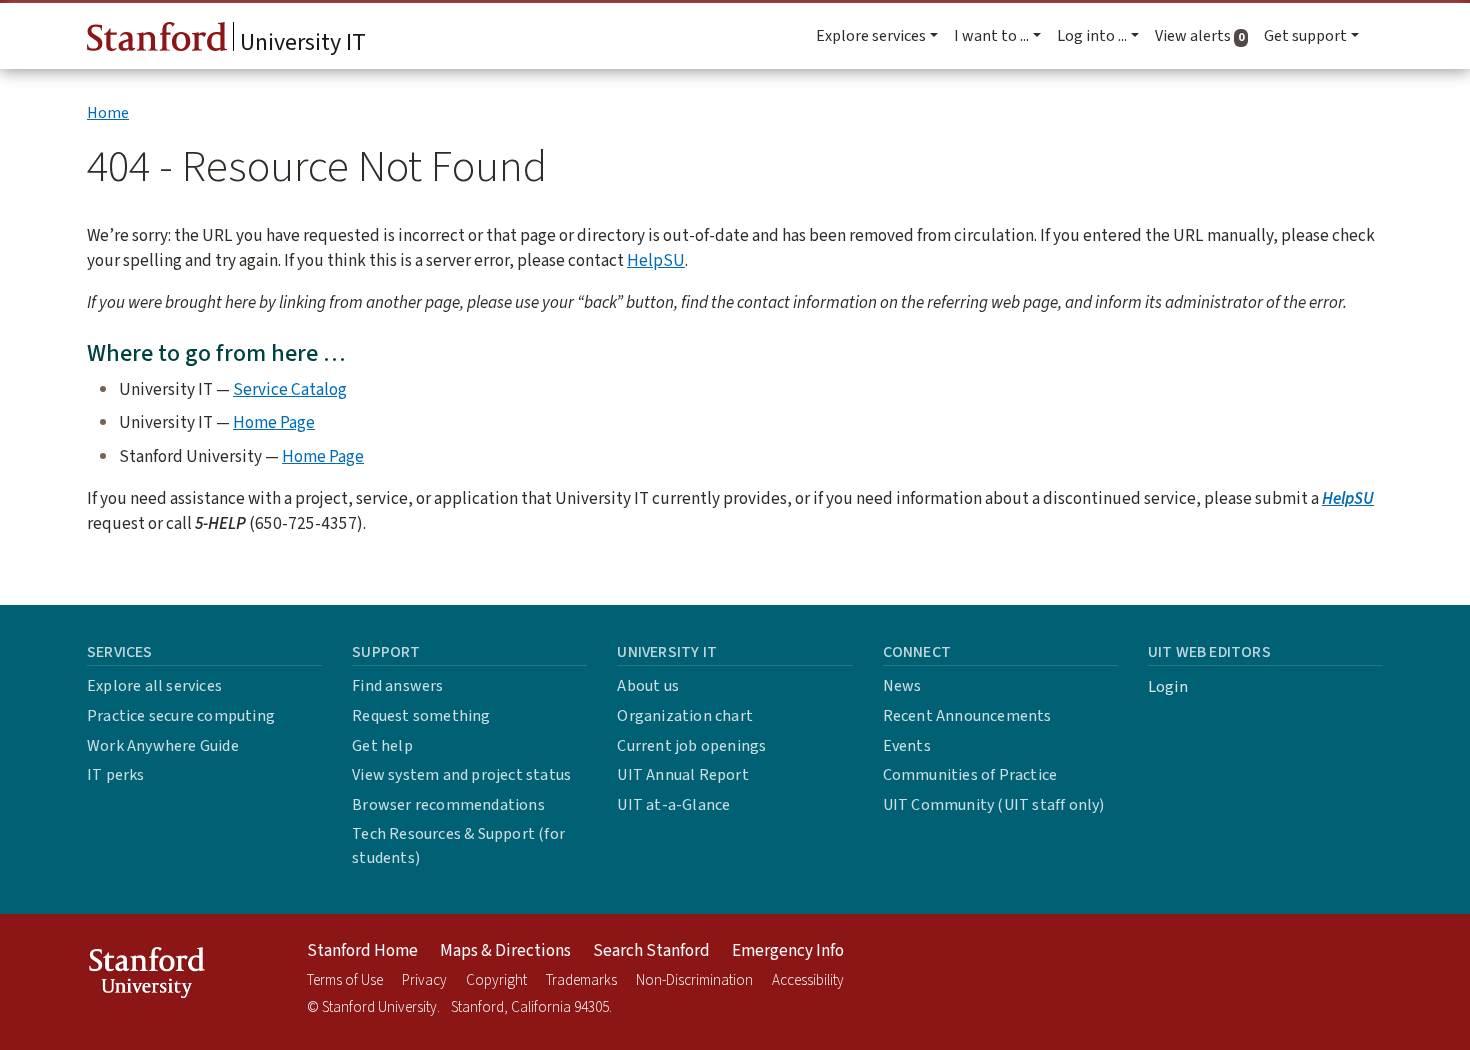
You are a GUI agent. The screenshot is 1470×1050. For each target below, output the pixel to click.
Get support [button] (1305, 36)
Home (108, 113)
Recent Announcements (967, 716)
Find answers (397, 686)
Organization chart (685, 716)
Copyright (496, 980)
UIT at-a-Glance (673, 805)
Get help (382, 746)
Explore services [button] (871, 36)
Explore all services (154, 686)
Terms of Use (345, 980)
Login (1168, 687)
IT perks (116, 775)
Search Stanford (651, 951)
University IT (300, 42)
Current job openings (691, 746)
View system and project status (461, 775)
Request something (421, 716)
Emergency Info (788, 951)
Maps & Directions (505, 951)
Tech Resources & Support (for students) (458, 846)
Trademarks (581, 980)
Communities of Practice (970, 775)
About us (648, 686)
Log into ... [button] (1092, 36)
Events (907, 746)
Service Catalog (290, 389)
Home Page (274, 422)
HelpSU (656, 260)
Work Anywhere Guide (163, 746)
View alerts (1205, 36)
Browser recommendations (448, 805)
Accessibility (808, 980)
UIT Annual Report (682, 775)
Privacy (424, 980)
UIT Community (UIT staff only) (994, 805)
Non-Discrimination (694, 980)
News (902, 686)
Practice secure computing (181, 716)
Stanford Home (362, 951)
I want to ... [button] (991, 36)
